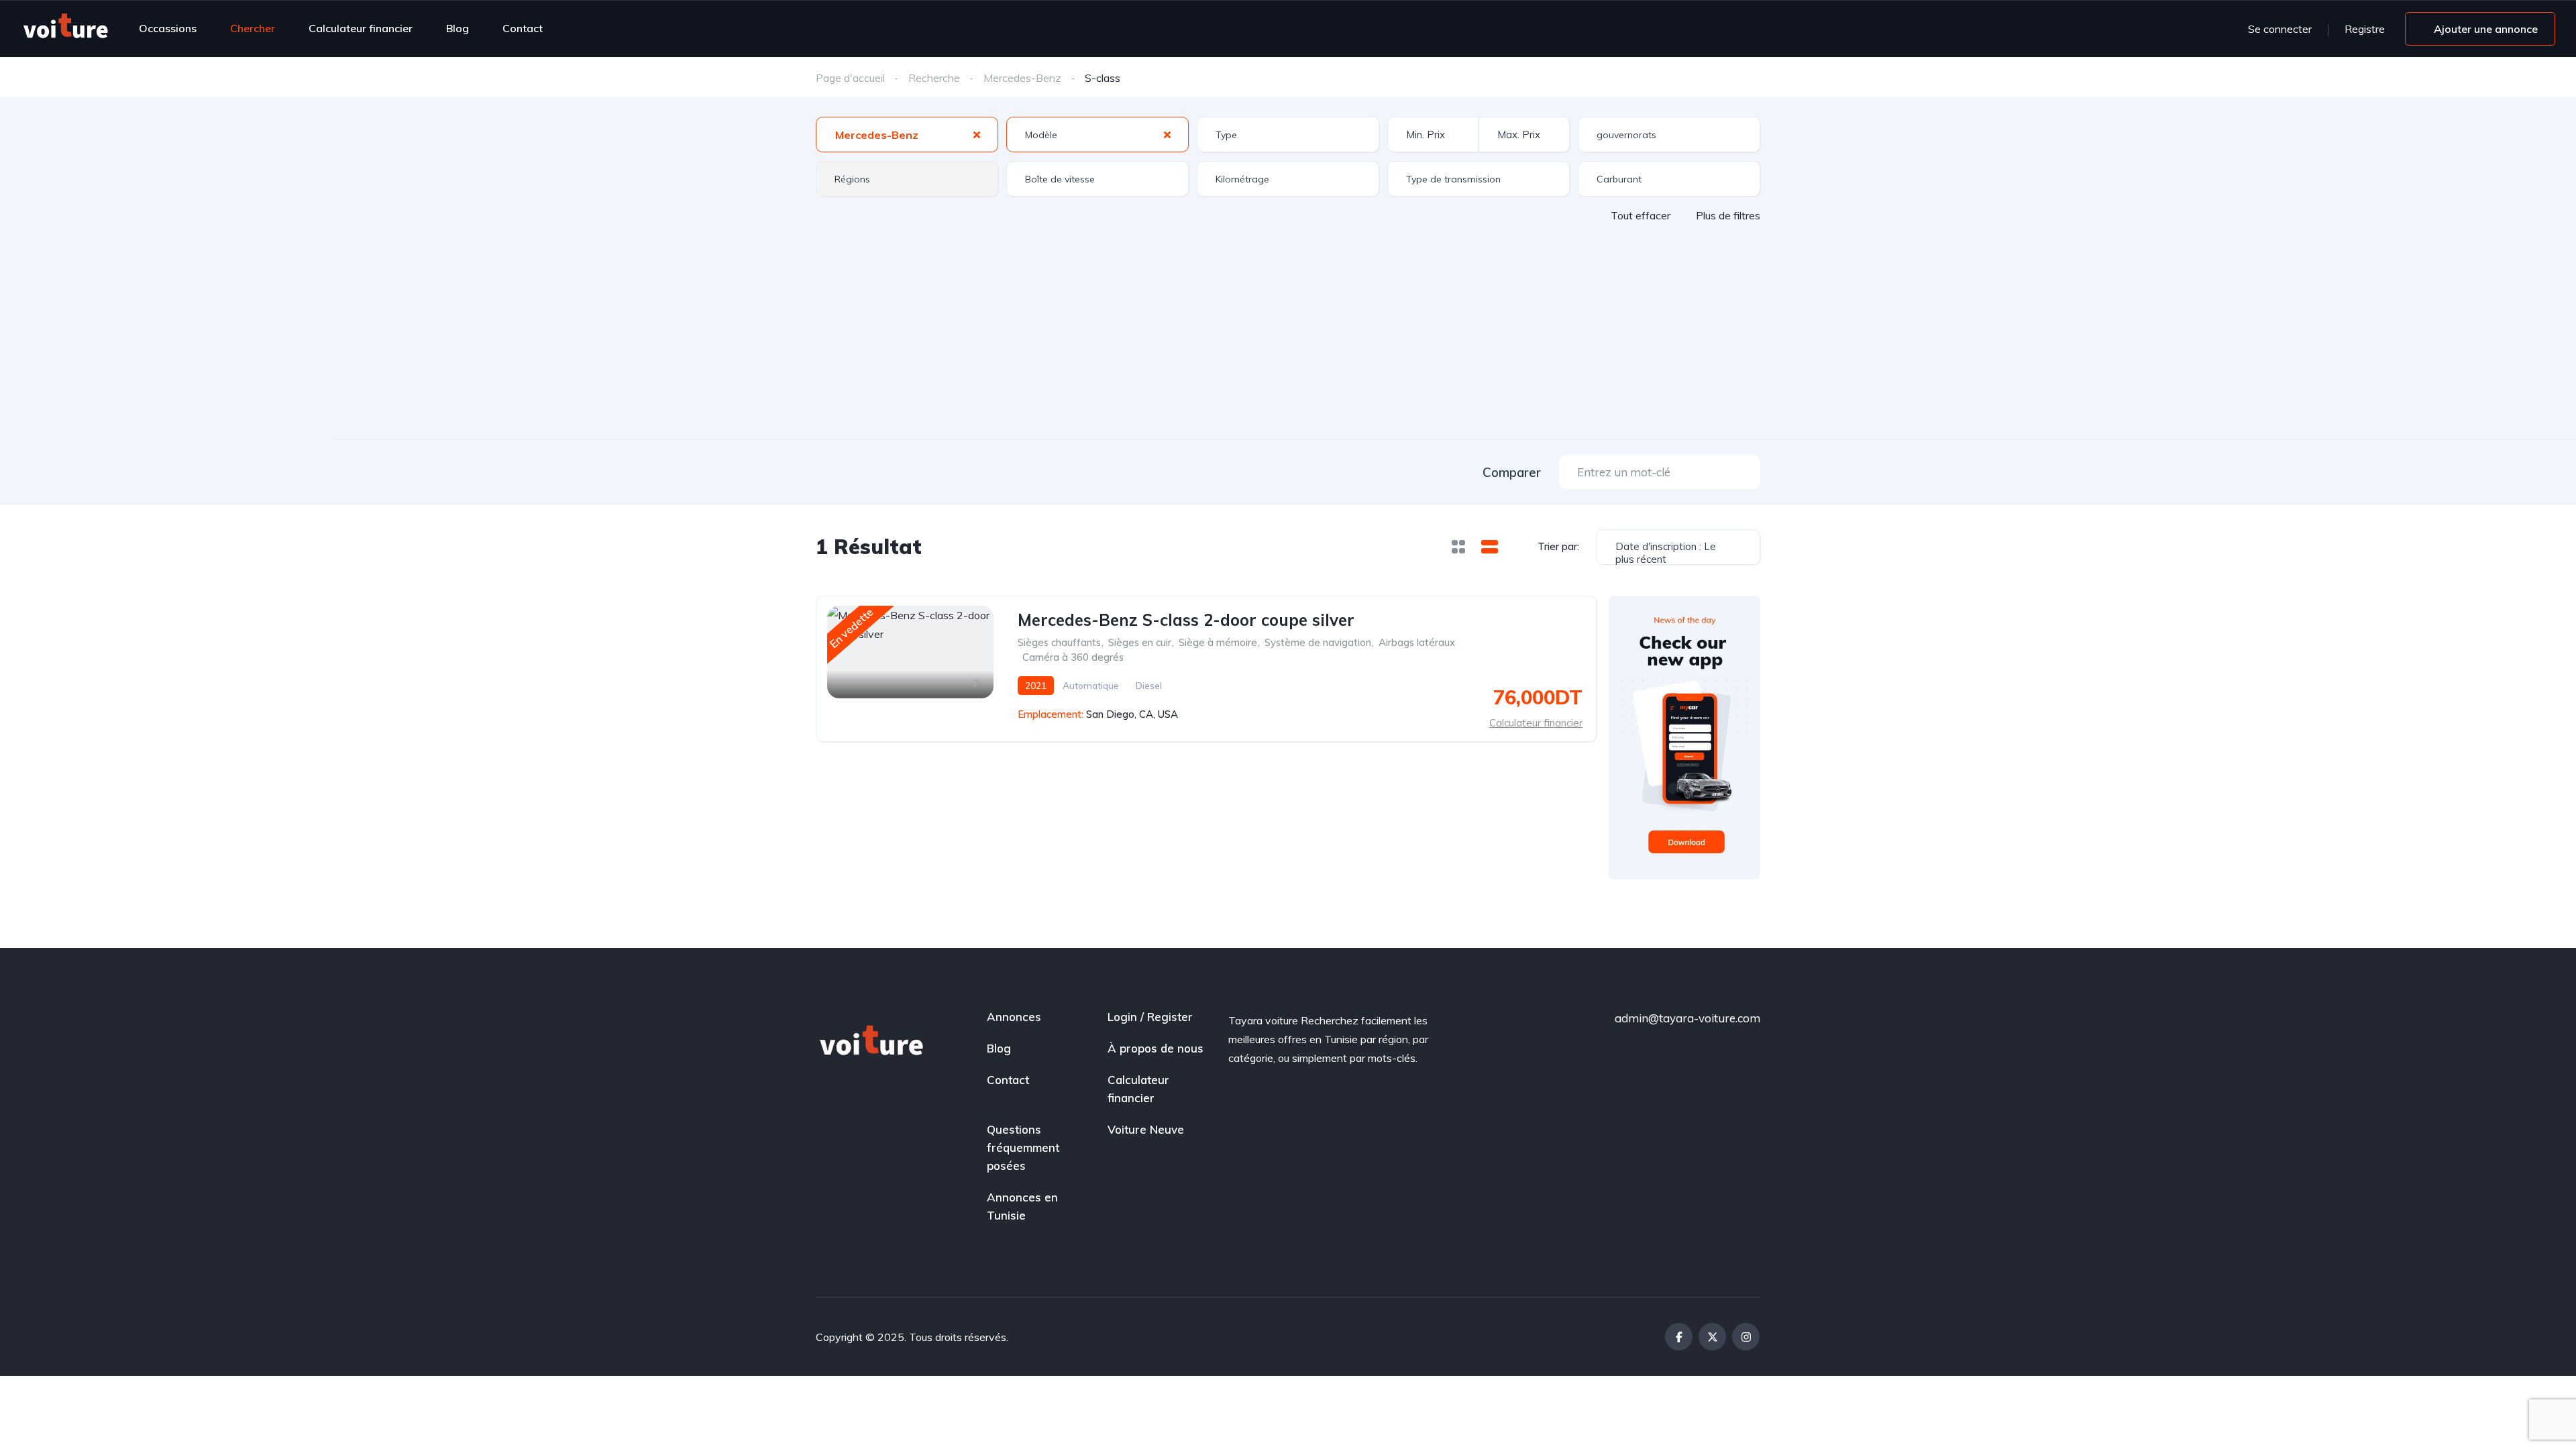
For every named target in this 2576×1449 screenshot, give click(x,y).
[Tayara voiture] (65, 28)
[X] (1712, 1337)
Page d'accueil (850, 78)
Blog (458, 28)
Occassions (168, 28)
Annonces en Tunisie (1022, 1206)
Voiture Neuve (1146, 1129)
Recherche (934, 78)
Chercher (253, 28)
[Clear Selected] (977, 134)
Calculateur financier (361, 28)
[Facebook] (1679, 1337)
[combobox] (907, 135)
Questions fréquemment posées (1023, 1147)
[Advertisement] (1288, 323)
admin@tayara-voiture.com (1687, 1018)
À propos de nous (1156, 1048)
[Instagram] (1746, 1337)
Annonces (1014, 1017)
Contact (523, 28)
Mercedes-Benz (1022, 78)
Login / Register (1150, 1017)
